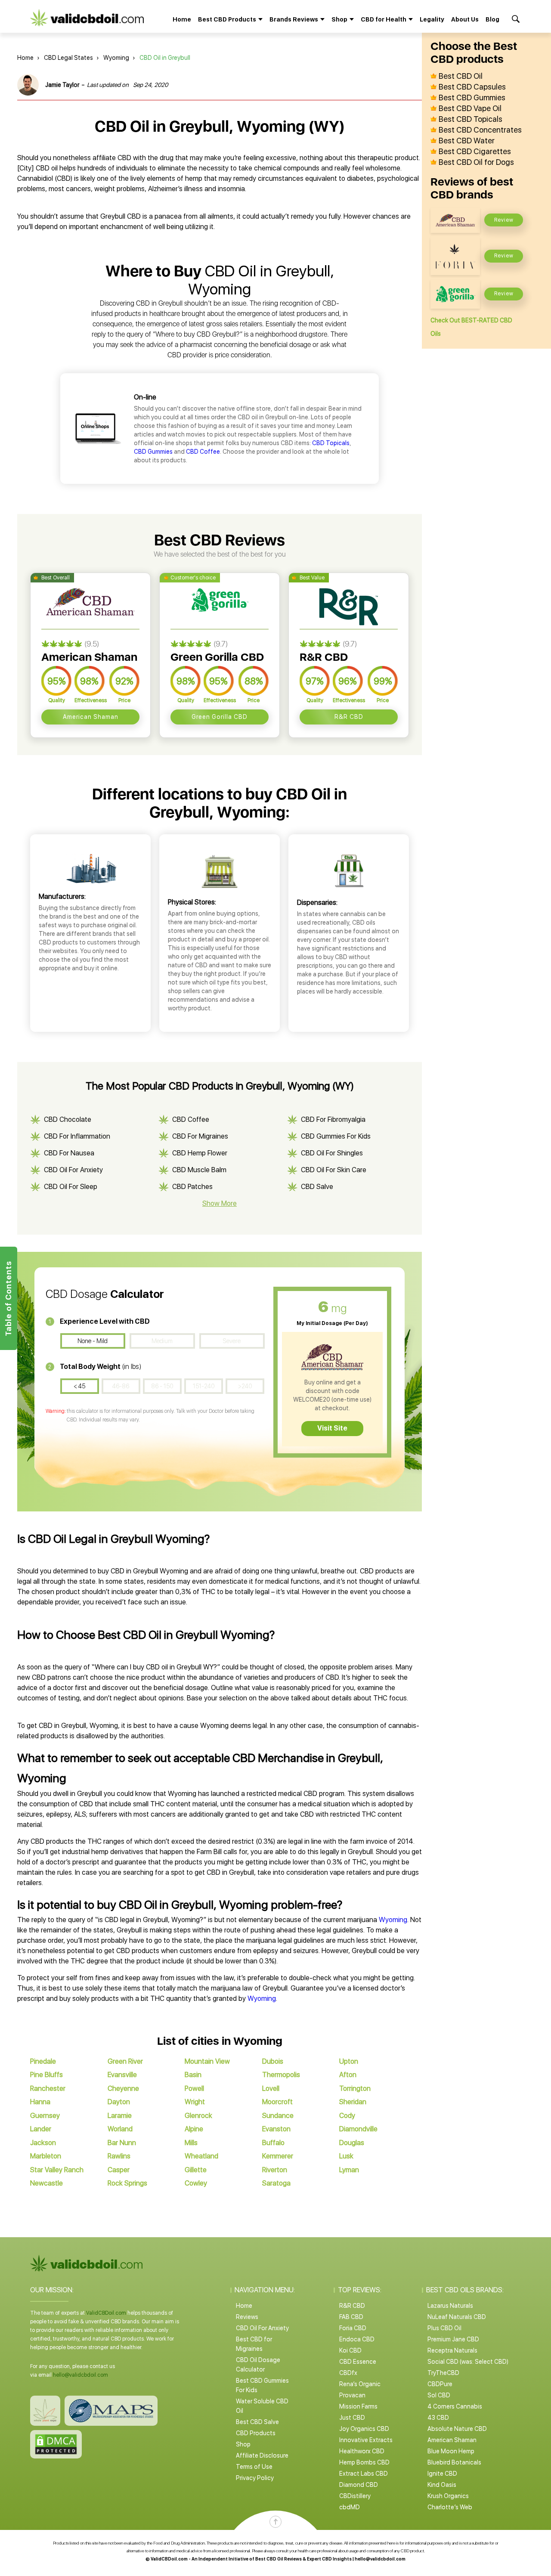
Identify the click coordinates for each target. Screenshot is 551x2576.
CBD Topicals (331, 443)
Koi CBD (350, 2350)
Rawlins (119, 2156)
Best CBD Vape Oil (470, 108)
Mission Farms (358, 2406)
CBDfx (348, 2373)
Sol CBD (439, 2395)
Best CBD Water (467, 141)
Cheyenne (123, 2088)
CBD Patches (192, 1187)
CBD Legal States (68, 58)
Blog (492, 19)
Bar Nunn (122, 2143)
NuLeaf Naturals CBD (457, 2317)
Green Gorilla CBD (220, 717)
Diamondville (358, 2129)
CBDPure (440, 2384)
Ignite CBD (442, 2474)
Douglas (352, 2143)
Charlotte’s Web (450, 2507)
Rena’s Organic (360, 2384)
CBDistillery (355, 2496)
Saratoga (276, 2183)
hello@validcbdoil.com (80, 2375)
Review (504, 220)
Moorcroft (277, 2102)
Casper (119, 2170)
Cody (347, 2116)
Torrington (355, 2088)
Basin (193, 2075)
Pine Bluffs (46, 2075)
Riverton (275, 2170)
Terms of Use (254, 2467)
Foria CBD (353, 2328)
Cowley (196, 2183)
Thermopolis (281, 2075)
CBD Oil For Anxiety (73, 1170)
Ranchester (48, 2088)
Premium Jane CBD (453, 2339)
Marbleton (46, 2156)
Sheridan (353, 2102)
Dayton (119, 2102)
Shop (243, 2444)
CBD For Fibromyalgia (333, 1119)
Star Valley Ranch (57, 2170)
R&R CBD (349, 717)
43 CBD (438, 2418)
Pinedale (43, 2061)
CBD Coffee (203, 452)
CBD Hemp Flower (200, 1153)
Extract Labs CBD (364, 2474)
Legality (432, 19)
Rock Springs (127, 2183)
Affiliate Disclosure (262, 2455)
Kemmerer (278, 2156)
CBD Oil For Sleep (71, 1187)
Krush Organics (448, 2496)
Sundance (278, 2116)
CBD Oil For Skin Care (334, 1170)
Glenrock (198, 2116)
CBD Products (256, 2433)
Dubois (273, 2061)
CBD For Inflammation (77, 1136)
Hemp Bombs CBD (364, 2462)
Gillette (196, 2170)
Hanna (40, 2102)
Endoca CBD (357, 2339)
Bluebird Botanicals (454, 2462)
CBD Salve (317, 1187)
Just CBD (352, 2418)
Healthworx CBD (362, 2451)
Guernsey (45, 2116)
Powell (194, 2088)
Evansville (122, 2075)
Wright (195, 2102)
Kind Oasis (442, 2485)
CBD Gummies (153, 452)
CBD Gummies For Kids (336, 1136)
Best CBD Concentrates (480, 130)
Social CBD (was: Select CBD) (468, 2362)
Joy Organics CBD (364, 2429)
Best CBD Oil (461, 76)
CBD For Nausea (69, 1153)
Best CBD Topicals (471, 119)
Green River (125, 2061)
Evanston (276, 2129)
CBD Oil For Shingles (332, 1153)
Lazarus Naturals (450, 2306)
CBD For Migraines (200, 1136)
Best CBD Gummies (472, 98)
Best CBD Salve (257, 2422)
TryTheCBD (443, 2373)
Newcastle (46, 2183)
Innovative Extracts (366, 2440)
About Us (465, 19)
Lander (41, 2129)
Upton (349, 2061)
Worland (120, 2129)
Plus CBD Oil (444, 2328)
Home (182, 19)
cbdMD (350, 2507)
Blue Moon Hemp (451, 2451)
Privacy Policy (255, 2478)
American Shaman (91, 717)
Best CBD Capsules (472, 87)
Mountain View (207, 2061)
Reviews (247, 2317)
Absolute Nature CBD (457, 2429)
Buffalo (273, 2143)
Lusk (346, 2156)
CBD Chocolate (68, 1119)
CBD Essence (358, 2362)
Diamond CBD (359, 2485)
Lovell (271, 2088)
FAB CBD (351, 2317)
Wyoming (116, 58)
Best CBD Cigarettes (475, 152)
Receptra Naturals (452, 2350)
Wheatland (201, 2156)
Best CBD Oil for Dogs (476, 162)
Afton (348, 2075)
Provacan (352, 2395)
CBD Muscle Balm (199, 1170)
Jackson (43, 2143)
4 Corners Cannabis (455, 2406)
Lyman (349, 2170)
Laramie (120, 2116)
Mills (191, 2143)
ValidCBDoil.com (106, 2313)
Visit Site (332, 1428)
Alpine (194, 2129)
